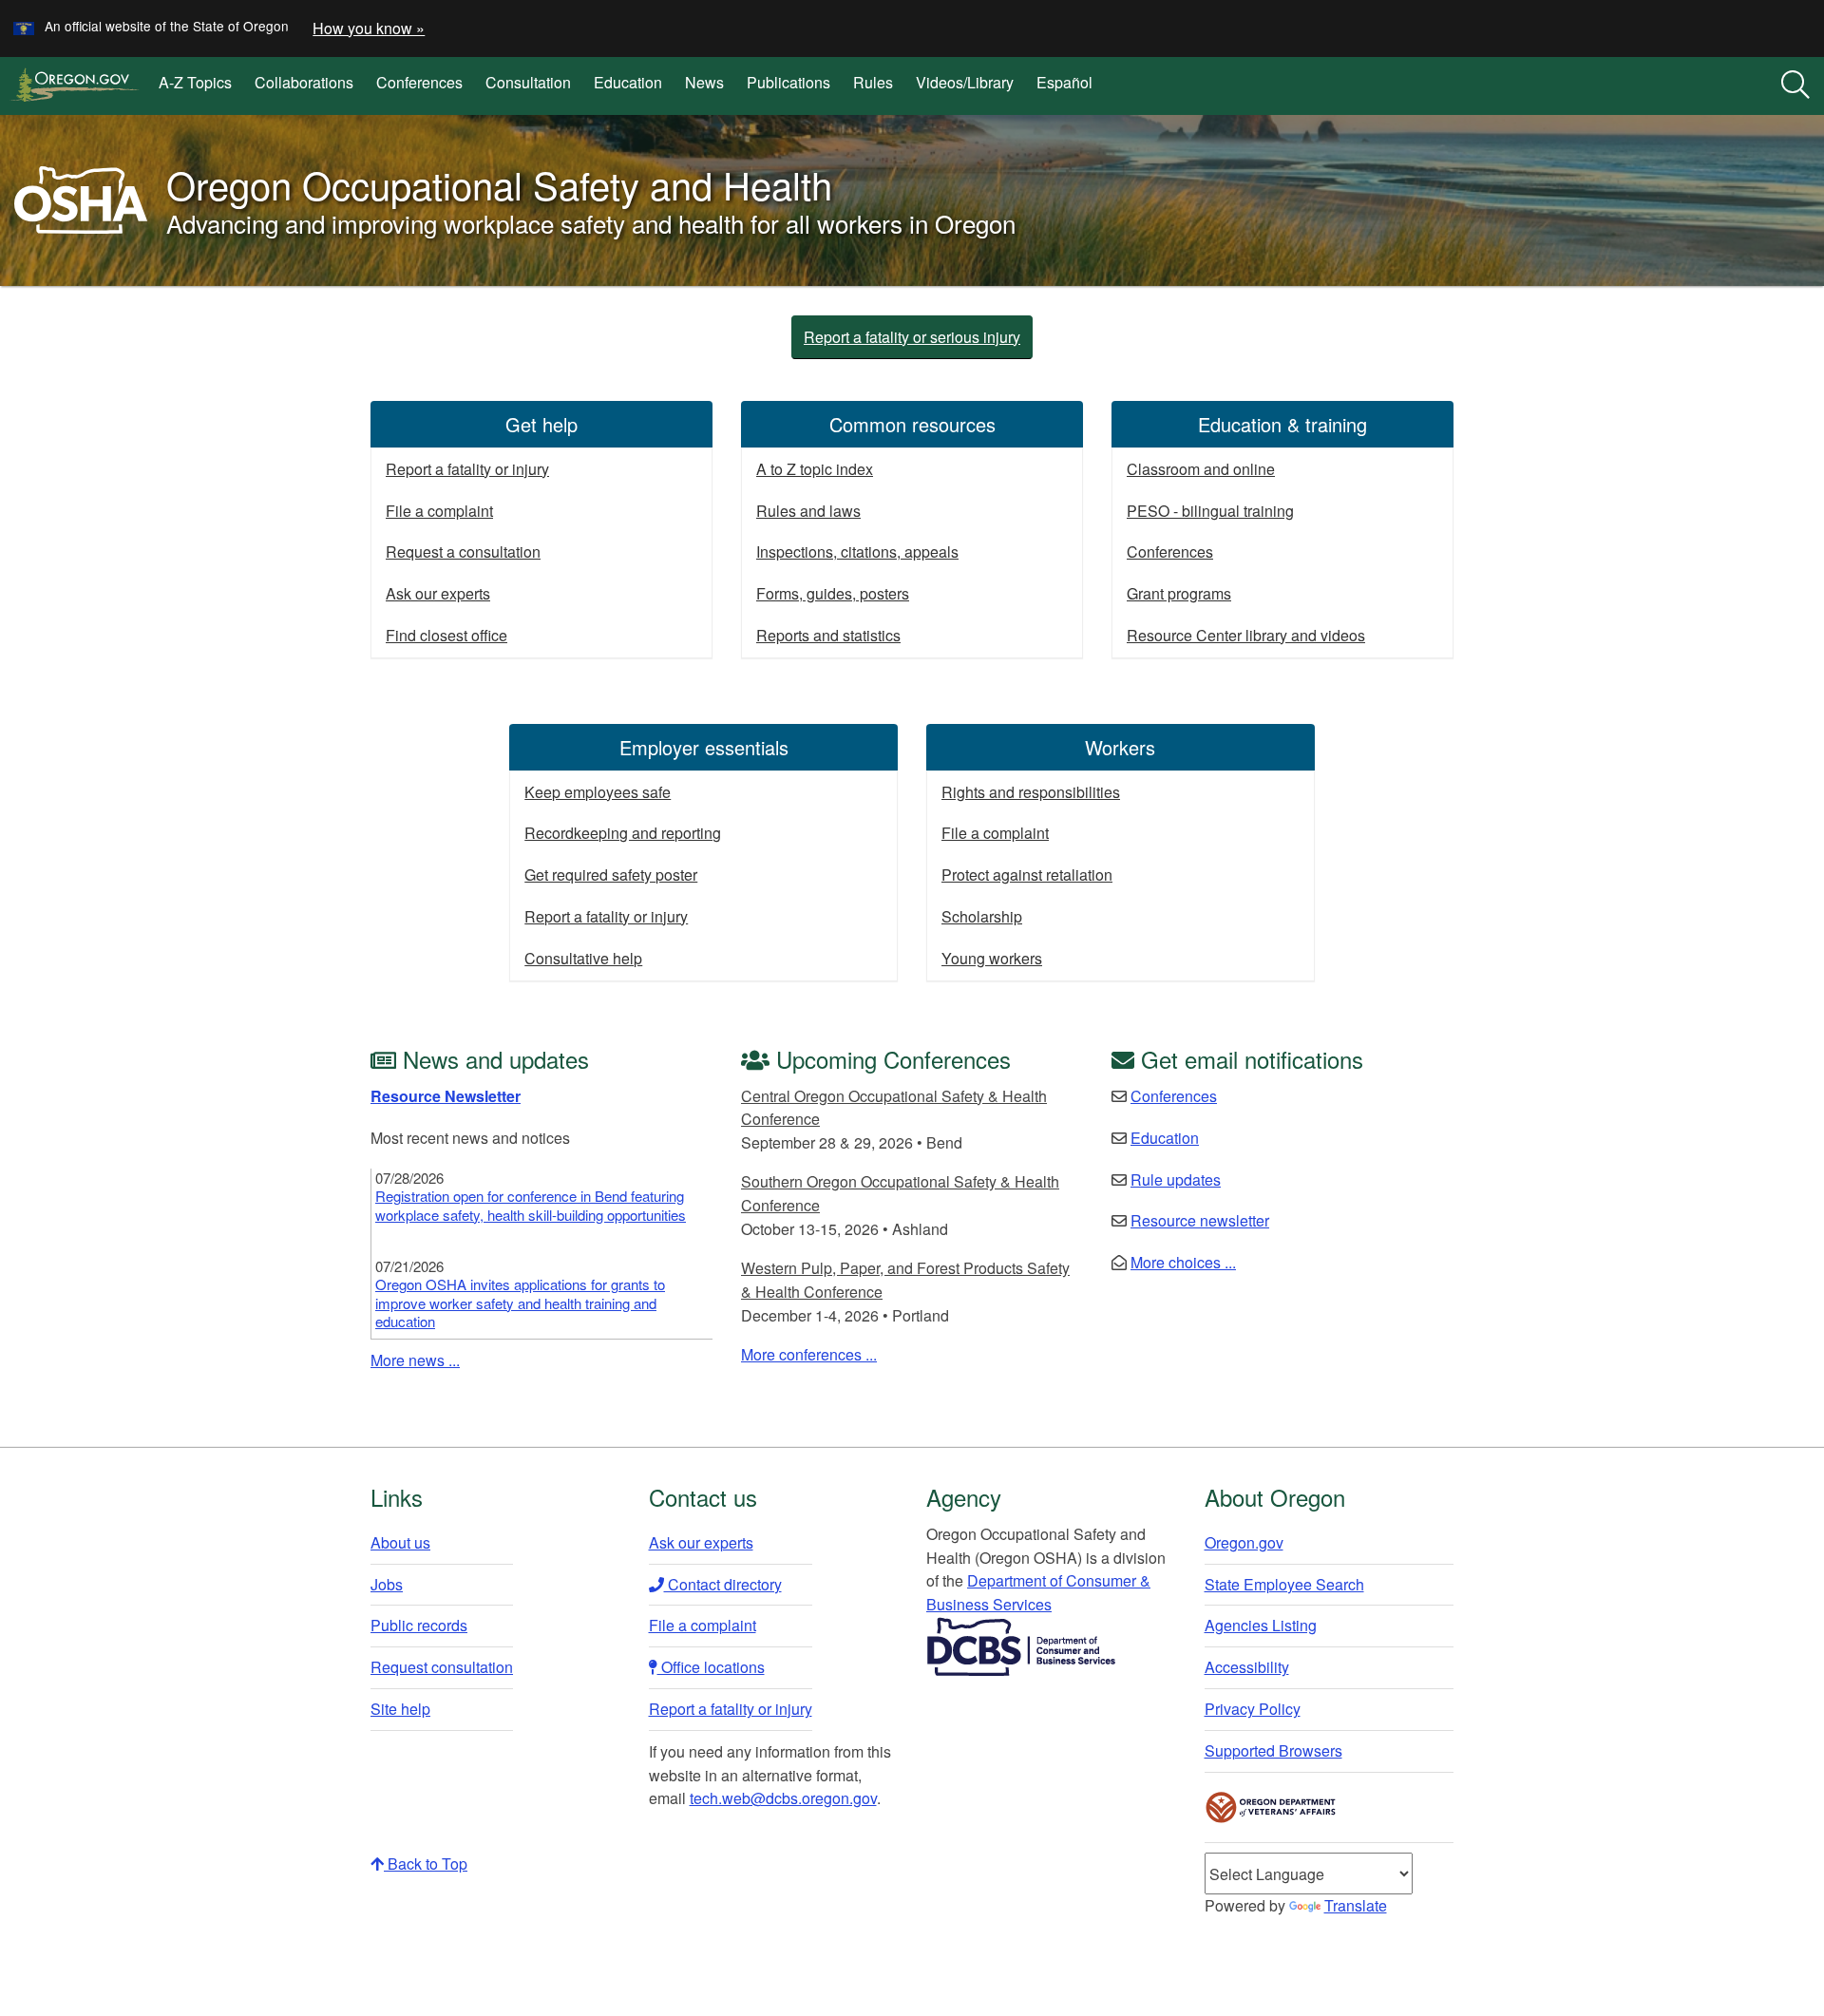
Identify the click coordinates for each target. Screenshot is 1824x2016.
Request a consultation (463, 552)
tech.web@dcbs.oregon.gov (783, 1798)
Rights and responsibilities (1031, 792)
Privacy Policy (1253, 1709)
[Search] (1795, 86)
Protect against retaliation (1027, 875)
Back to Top (426, 1864)
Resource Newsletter (446, 1096)
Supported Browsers (1273, 1750)
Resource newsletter (1200, 1220)
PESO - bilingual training (1210, 511)
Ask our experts (438, 593)
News (704, 82)
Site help (400, 1709)
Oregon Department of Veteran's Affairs (1271, 1807)
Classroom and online (1201, 469)
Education (628, 82)
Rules (873, 82)
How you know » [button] (369, 28)
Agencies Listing (1261, 1625)
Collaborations (304, 82)
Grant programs (1179, 593)
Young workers (992, 958)
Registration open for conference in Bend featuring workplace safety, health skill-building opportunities (531, 1205)
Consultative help (583, 958)
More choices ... (1183, 1262)
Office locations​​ (711, 1667)
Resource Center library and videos (1246, 635)
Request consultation (442, 1667)
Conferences (419, 82)
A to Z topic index (815, 469)
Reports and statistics (828, 635)
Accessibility (1247, 1667)
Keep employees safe (598, 792)
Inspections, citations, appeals (857, 552)
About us (400, 1542)
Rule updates (1176, 1179)
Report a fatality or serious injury (912, 337)
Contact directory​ (723, 1584)
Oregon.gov (1244, 1542)
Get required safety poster (611, 875)
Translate (1356, 1905)
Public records (419, 1625)
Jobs (387, 1584)
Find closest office (446, 635)
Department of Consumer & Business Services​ (1038, 1592)
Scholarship (982, 916)
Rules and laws (808, 511)
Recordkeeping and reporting (623, 833)
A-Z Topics (195, 82)
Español (1064, 82)
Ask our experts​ (701, 1542)
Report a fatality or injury (467, 469)
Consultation (528, 82)
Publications (788, 82)
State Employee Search (1284, 1584)
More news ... (415, 1360)
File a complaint (439, 511)
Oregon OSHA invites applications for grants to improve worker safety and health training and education (520, 1303)
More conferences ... (809, 1354)
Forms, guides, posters (833, 593)
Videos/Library (965, 82)
